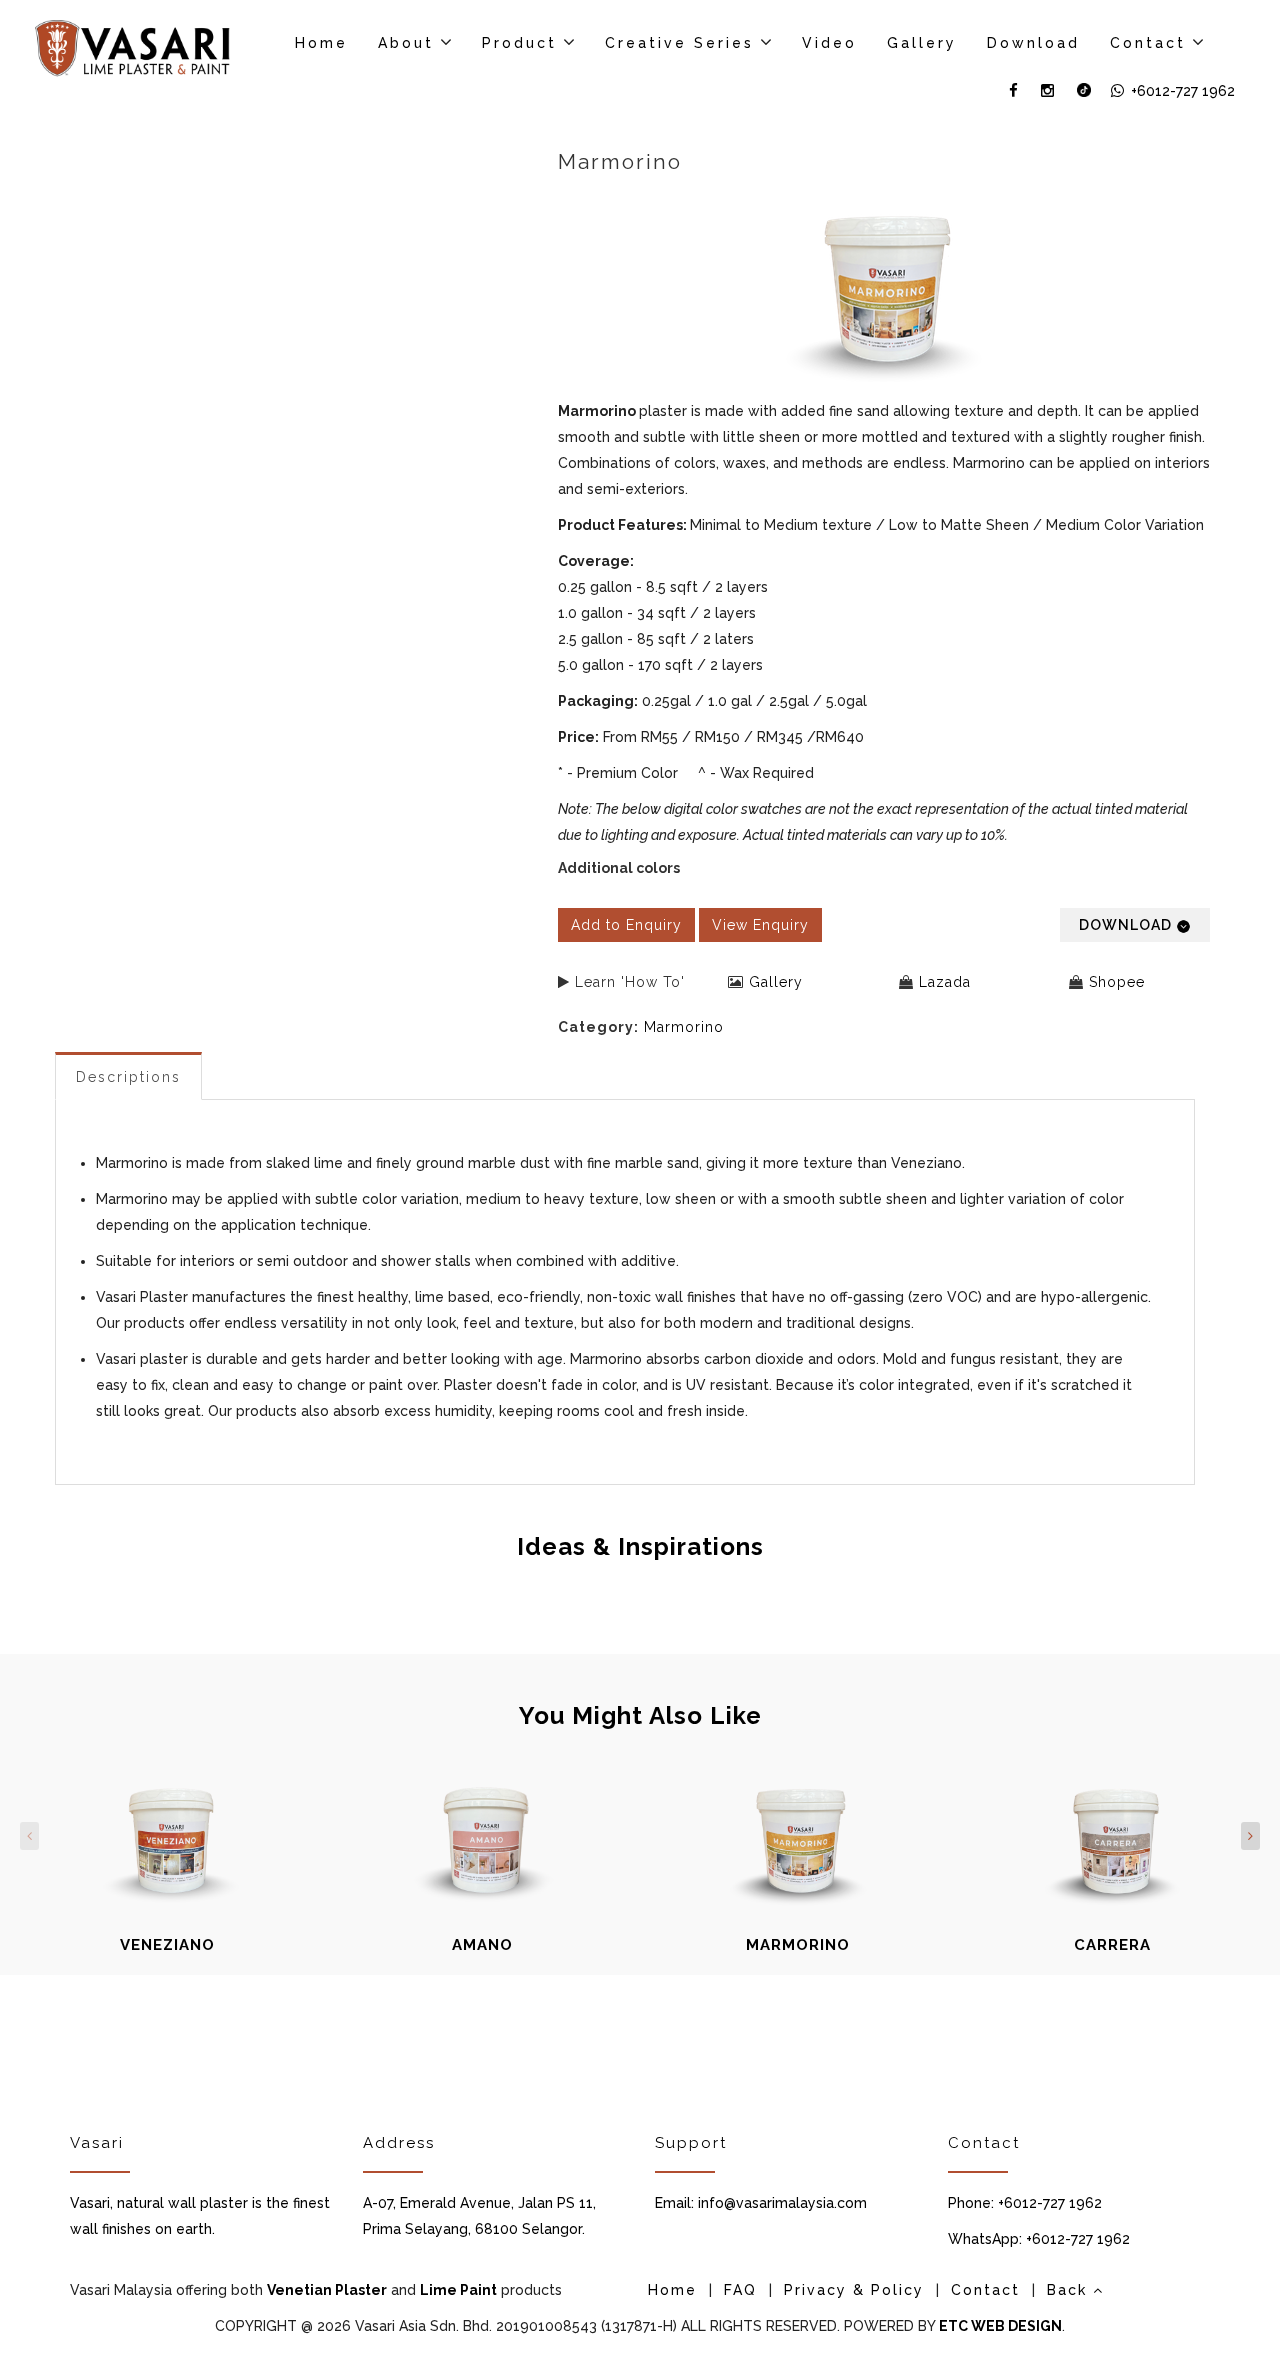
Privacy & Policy (854, 2290)
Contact (1148, 43)
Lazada (945, 982)
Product (519, 43)
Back (1070, 2290)
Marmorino (684, 1027)
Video (829, 43)
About (406, 43)
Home (321, 43)
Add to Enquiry (626, 925)
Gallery (922, 43)
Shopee (1117, 982)
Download (1033, 43)
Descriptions (128, 1077)
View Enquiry (760, 925)
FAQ (740, 2290)
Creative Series (679, 43)
